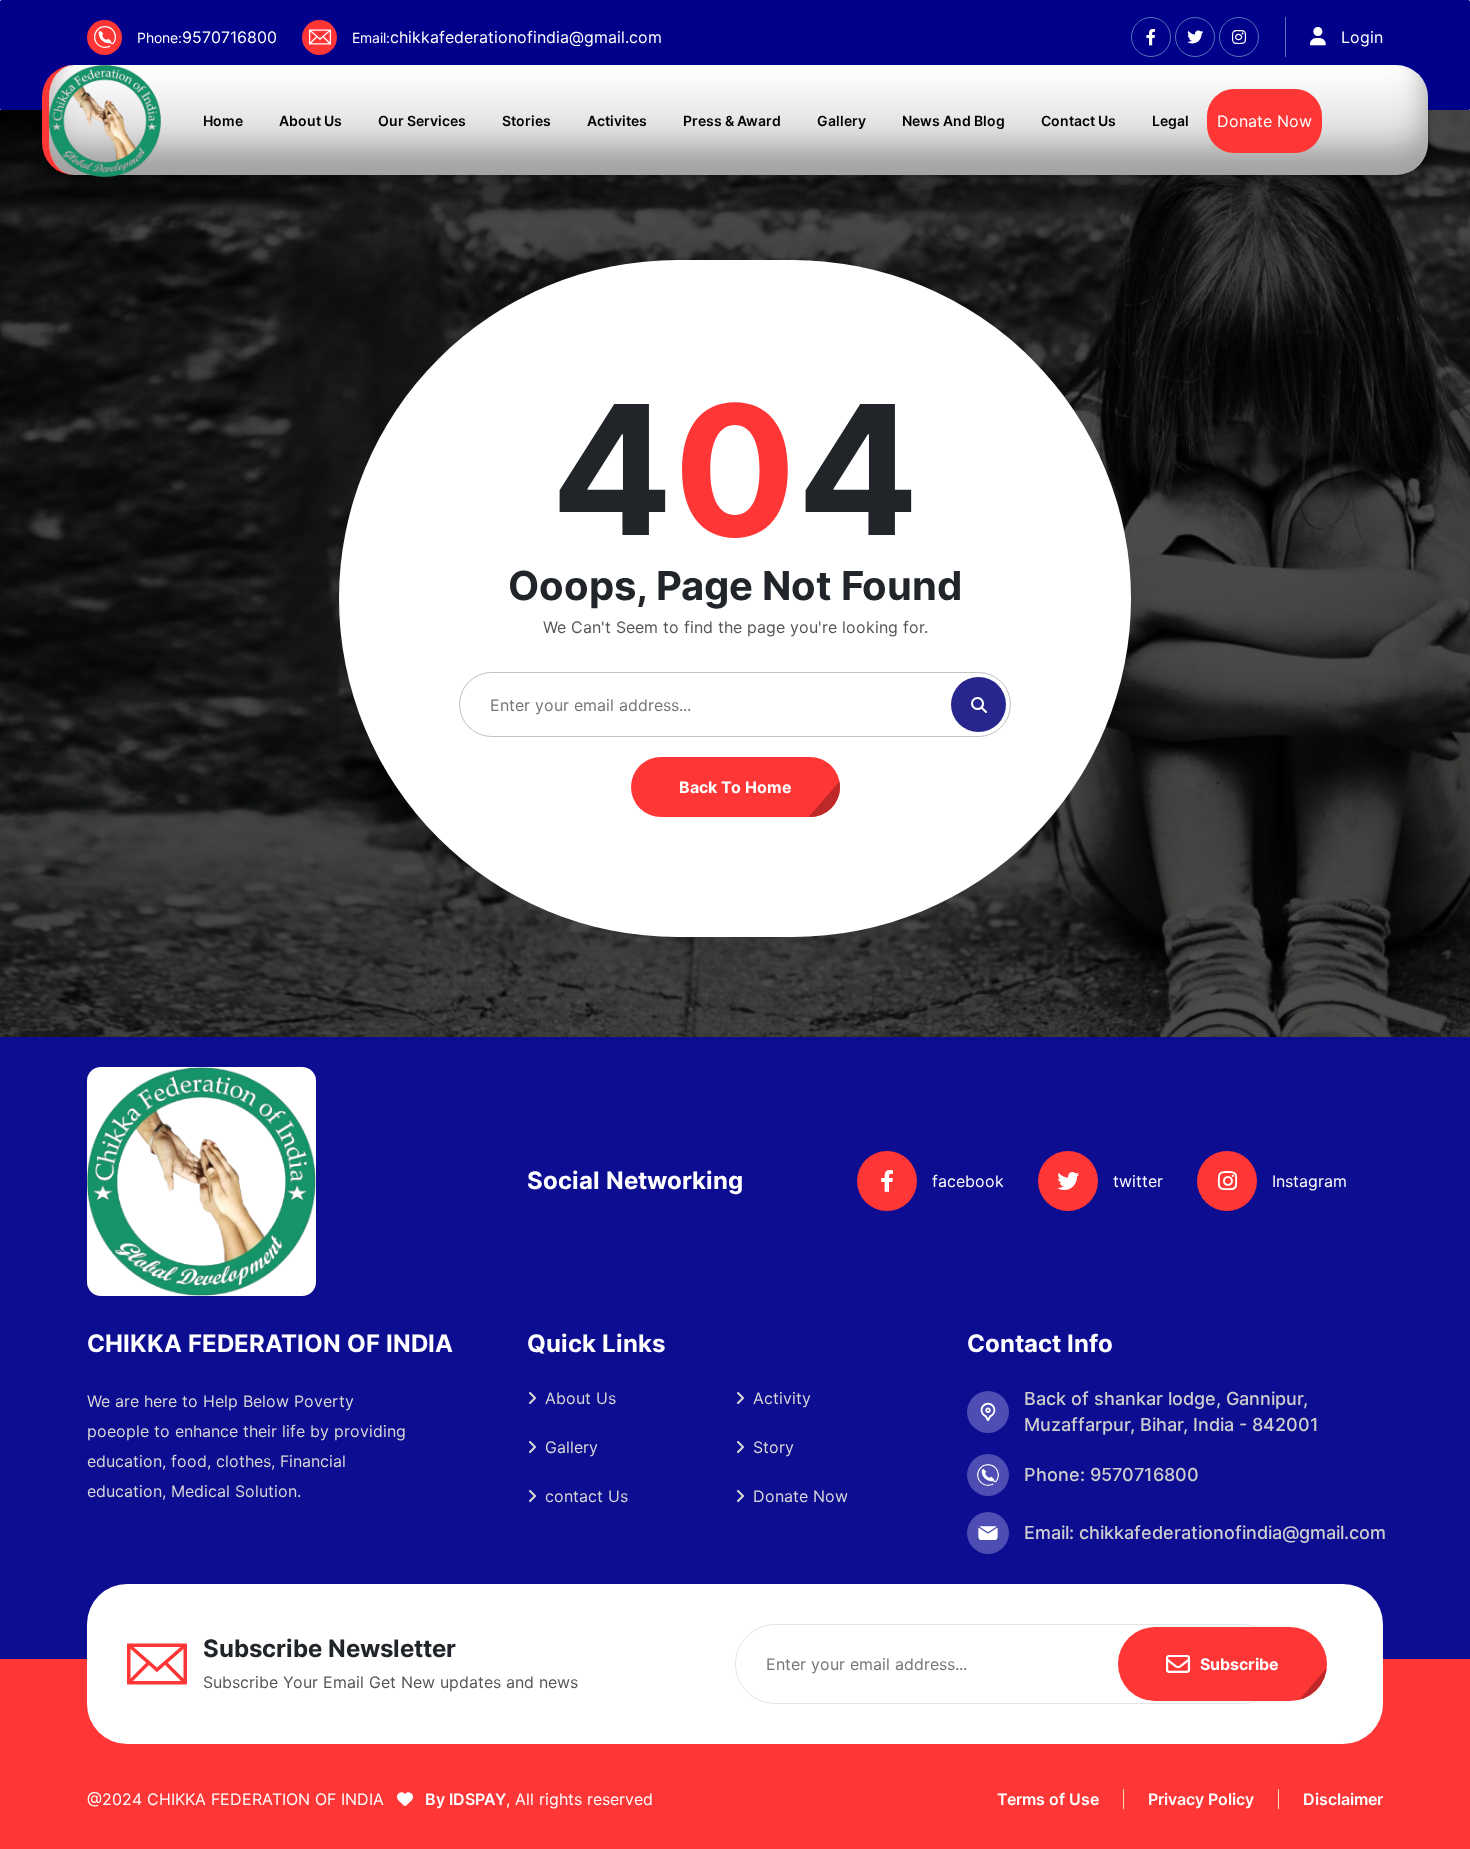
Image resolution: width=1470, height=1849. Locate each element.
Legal (1170, 120)
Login (1362, 37)
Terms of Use (1048, 1799)
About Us (310, 120)
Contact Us (1078, 120)
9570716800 (229, 37)
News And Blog (953, 120)
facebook (968, 1181)
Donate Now (1264, 121)
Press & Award (732, 120)
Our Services (422, 120)
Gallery (841, 120)
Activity (782, 1398)
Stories (526, 120)
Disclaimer (1343, 1799)
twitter (1138, 1181)
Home (223, 120)
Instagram (1309, 1181)
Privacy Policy (1201, 1799)
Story (773, 1447)
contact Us (586, 1496)
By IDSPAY (463, 1799)
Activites (617, 120)
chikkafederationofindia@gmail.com (526, 37)
